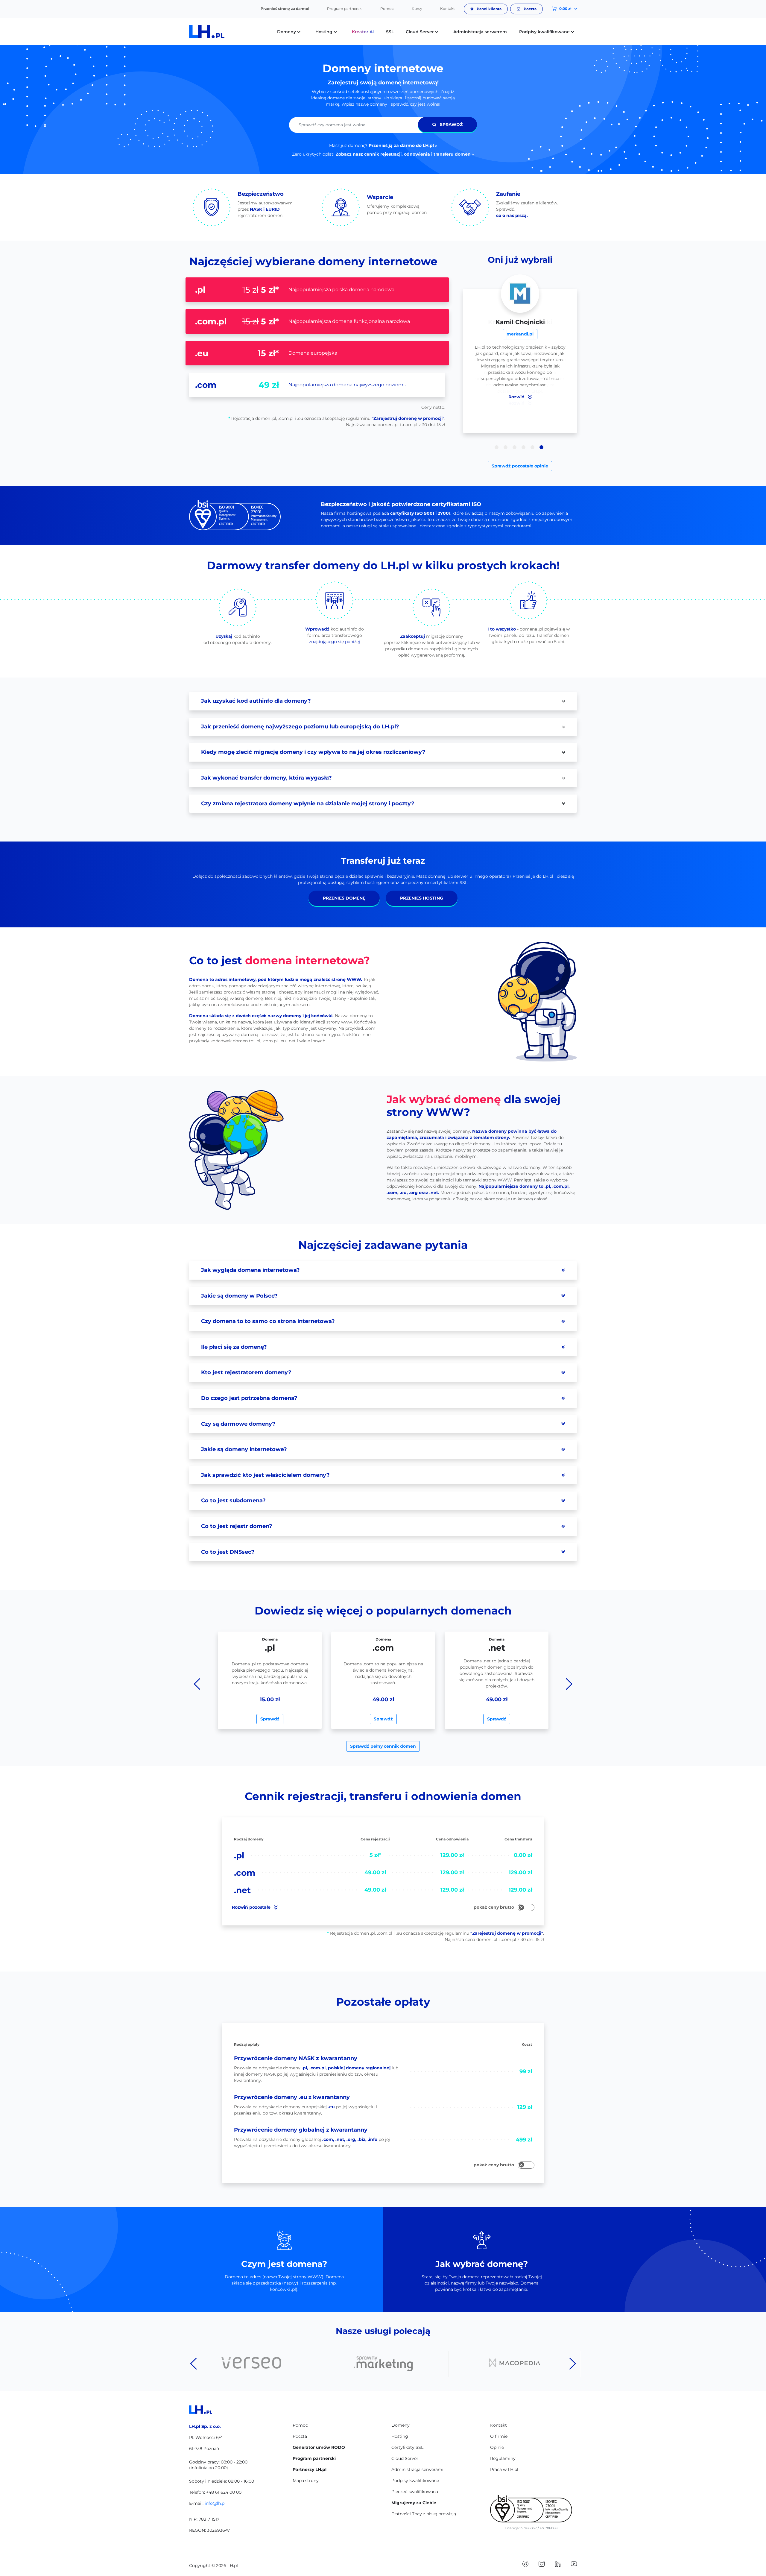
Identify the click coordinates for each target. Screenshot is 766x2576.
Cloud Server (405, 2458)
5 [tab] (532, 447)
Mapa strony (306, 2481)
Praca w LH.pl (504, 2469)
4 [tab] (523, 447)
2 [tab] (506, 447)
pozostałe (252, 1907)
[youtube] (574, 2563)
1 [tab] (497, 447)
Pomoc (387, 9)
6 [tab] (541, 447)
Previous (197, 1684)
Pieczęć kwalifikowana (415, 2492)
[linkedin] (558, 2563)
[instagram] (542, 2563)
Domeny (401, 2425)
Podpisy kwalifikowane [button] (545, 32)
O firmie (499, 2436)
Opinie (497, 2447)
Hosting (400, 2436)
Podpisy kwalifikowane (415, 2481)
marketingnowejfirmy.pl (520, 334)
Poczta (530, 9)
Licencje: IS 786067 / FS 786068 (531, 2528)
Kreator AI (363, 32)
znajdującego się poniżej (335, 642)
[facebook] (525, 2563)
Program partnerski (345, 9)
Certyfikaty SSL (407, 2447)
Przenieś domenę (344, 898)
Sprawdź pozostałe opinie (520, 466)
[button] (560, 9)
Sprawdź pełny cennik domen (383, 1746)
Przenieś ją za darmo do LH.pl (401, 145)
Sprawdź (451, 124)
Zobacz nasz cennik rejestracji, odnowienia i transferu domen (403, 154)
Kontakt (447, 9)
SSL (390, 32)
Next (569, 1684)
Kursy (417, 9)
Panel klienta (489, 9)
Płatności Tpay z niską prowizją (424, 2514)
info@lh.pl (215, 2503)
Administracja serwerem (480, 32)
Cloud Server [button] (420, 32)
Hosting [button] (325, 32)
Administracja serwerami (417, 2469)
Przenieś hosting (422, 898)
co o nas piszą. (512, 215)
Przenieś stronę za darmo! (285, 9)
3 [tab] (515, 447)
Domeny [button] (287, 32)
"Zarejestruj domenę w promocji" (408, 418)
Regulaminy (503, 2458)
